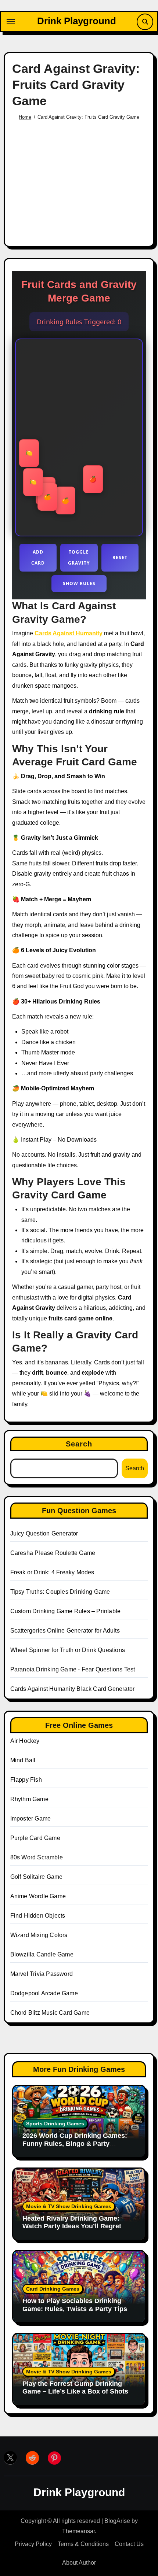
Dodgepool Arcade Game (44, 1993)
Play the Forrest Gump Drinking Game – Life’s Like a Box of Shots (75, 2388)
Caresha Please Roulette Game (53, 1553)
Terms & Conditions (83, 2544)
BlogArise (117, 2521)
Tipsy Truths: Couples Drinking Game (60, 1592)
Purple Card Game (35, 1838)
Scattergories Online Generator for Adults (65, 1631)
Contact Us (129, 2544)
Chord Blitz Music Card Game (50, 2013)
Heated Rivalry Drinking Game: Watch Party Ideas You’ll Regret (73, 2222)
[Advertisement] (80, 180)
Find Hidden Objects (38, 1916)
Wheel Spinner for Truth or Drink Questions (68, 1650)
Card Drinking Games (53, 2289)
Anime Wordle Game (38, 1896)
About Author (79, 2563)
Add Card (38, 557)
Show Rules (79, 583)
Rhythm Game (29, 1799)
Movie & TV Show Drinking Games (69, 2206)
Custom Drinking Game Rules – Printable (66, 1611)
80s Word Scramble (37, 1857)
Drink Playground (77, 21)
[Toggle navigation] (11, 22)
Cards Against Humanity (69, 633)
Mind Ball (23, 1760)
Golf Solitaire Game (37, 1877)
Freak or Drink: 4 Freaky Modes (52, 1572)
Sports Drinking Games (55, 2124)
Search (79, 1444)
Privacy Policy (33, 2544)
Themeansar (78, 2531)
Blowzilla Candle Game (42, 1954)
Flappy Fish (26, 1780)
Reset (120, 557)
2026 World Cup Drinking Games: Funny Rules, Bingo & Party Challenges (75, 2143)
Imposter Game (31, 1819)
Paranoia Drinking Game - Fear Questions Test (73, 1669)
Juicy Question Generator (44, 1533)
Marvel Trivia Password (42, 1974)
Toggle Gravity (79, 557)
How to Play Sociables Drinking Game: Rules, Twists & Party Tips (75, 2305)
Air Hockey (25, 1741)
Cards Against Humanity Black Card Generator (73, 1689)
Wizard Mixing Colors (39, 1935)
